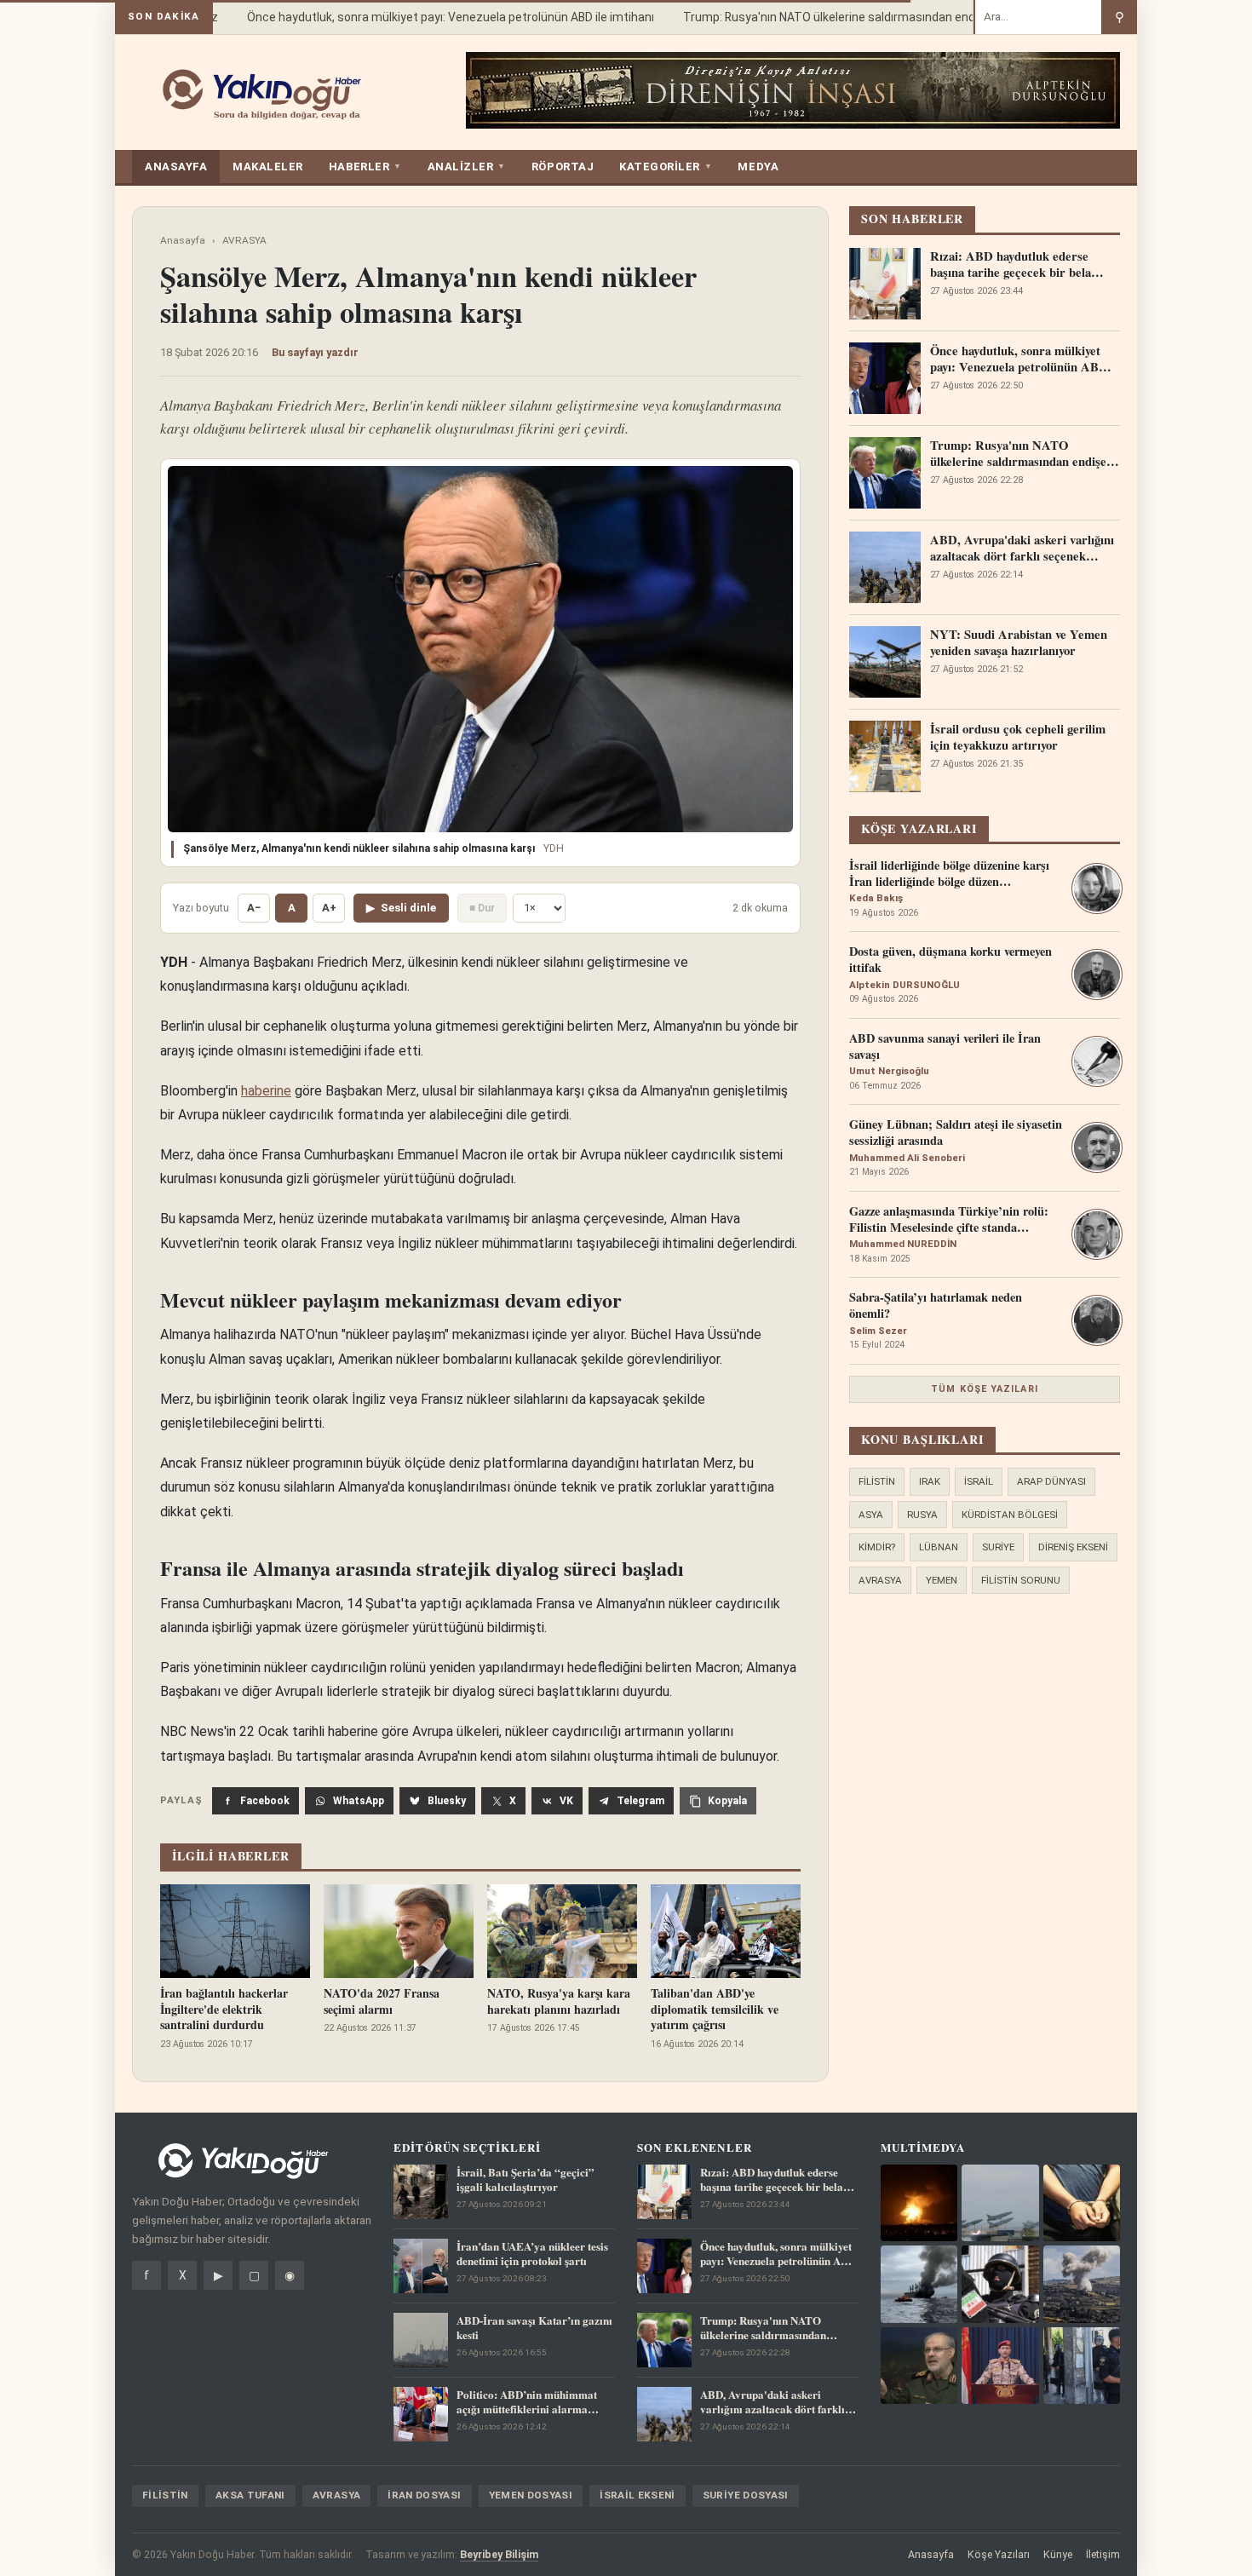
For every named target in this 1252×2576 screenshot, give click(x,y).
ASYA (871, 1515)
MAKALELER (268, 167)
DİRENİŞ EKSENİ (1073, 1547)
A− (254, 908)
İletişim (1103, 2554)
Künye (1058, 2554)
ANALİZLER (467, 167)
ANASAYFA (176, 167)
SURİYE (998, 1547)
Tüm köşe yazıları (985, 1389)
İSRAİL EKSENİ (637, 2495)
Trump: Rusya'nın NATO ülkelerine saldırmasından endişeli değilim (836, 17)
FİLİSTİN (877, 1481)
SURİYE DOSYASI (746, 2495)
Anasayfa (183, 240)
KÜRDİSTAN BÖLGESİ (1010, 1515)
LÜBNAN (939, 1547)
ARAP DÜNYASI (1051, 1481)
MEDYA (758, 167)
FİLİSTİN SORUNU (1021, 1580)
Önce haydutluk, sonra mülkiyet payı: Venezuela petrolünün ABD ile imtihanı (426, 17)
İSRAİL (979, 1481)
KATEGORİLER (666, 167)
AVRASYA (244, 240)
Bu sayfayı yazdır (315, 352)
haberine (266, 1091)
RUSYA (922, 1515)
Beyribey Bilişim (499, 2554)
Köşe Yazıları (999, 2554)
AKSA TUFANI (250, 2495)
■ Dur (482, 908)
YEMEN (942, 1580)
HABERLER (365, 167)
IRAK (930, 1481)
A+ (329, 908)
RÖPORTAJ (563, 167)
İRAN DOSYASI (424, 2495)
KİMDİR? (877, 1547)
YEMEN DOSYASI (531, 2495)
